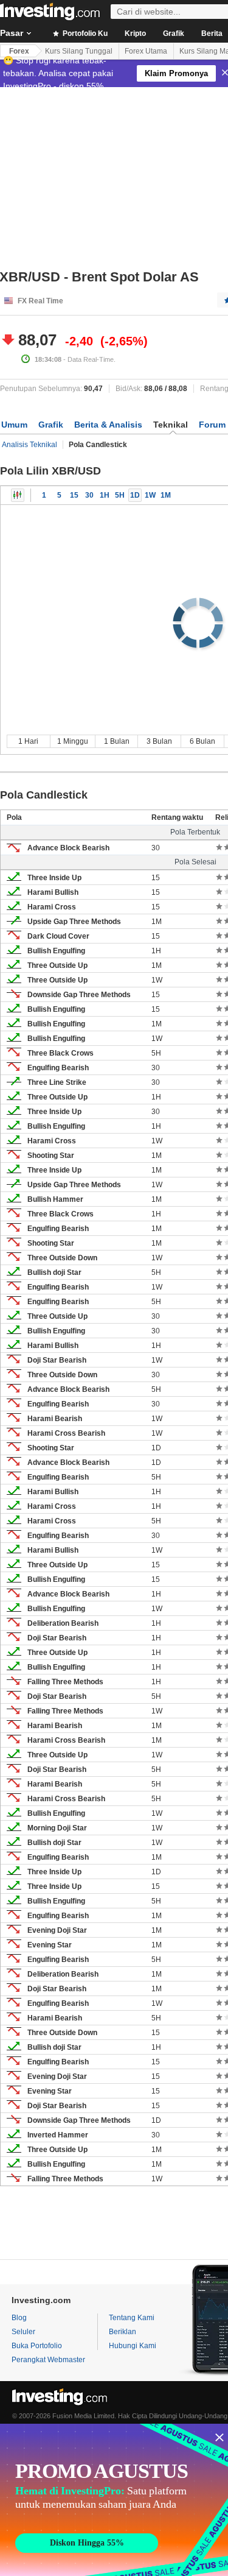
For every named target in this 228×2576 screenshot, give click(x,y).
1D (135, 495)
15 (74, 495)
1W (150, 495)
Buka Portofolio (37, 2346)
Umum (14, 425)
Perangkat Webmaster (48, 2360)
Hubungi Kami (133, 2346)
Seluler (23, 2332)
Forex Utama (146, 51)
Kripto (135, 34)
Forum (212, 425)
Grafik (174, 34)
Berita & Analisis (108, 425)
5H (120, 495)
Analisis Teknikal (29, 445)
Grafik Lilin (18, 495)
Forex (19, 51)
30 (89, 495)
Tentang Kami (132, 2318)
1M (166, 495)
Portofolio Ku (84, 34)
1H (105, 495)
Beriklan (123, 2332)
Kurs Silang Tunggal (79, 51)
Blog (19, 2318)
